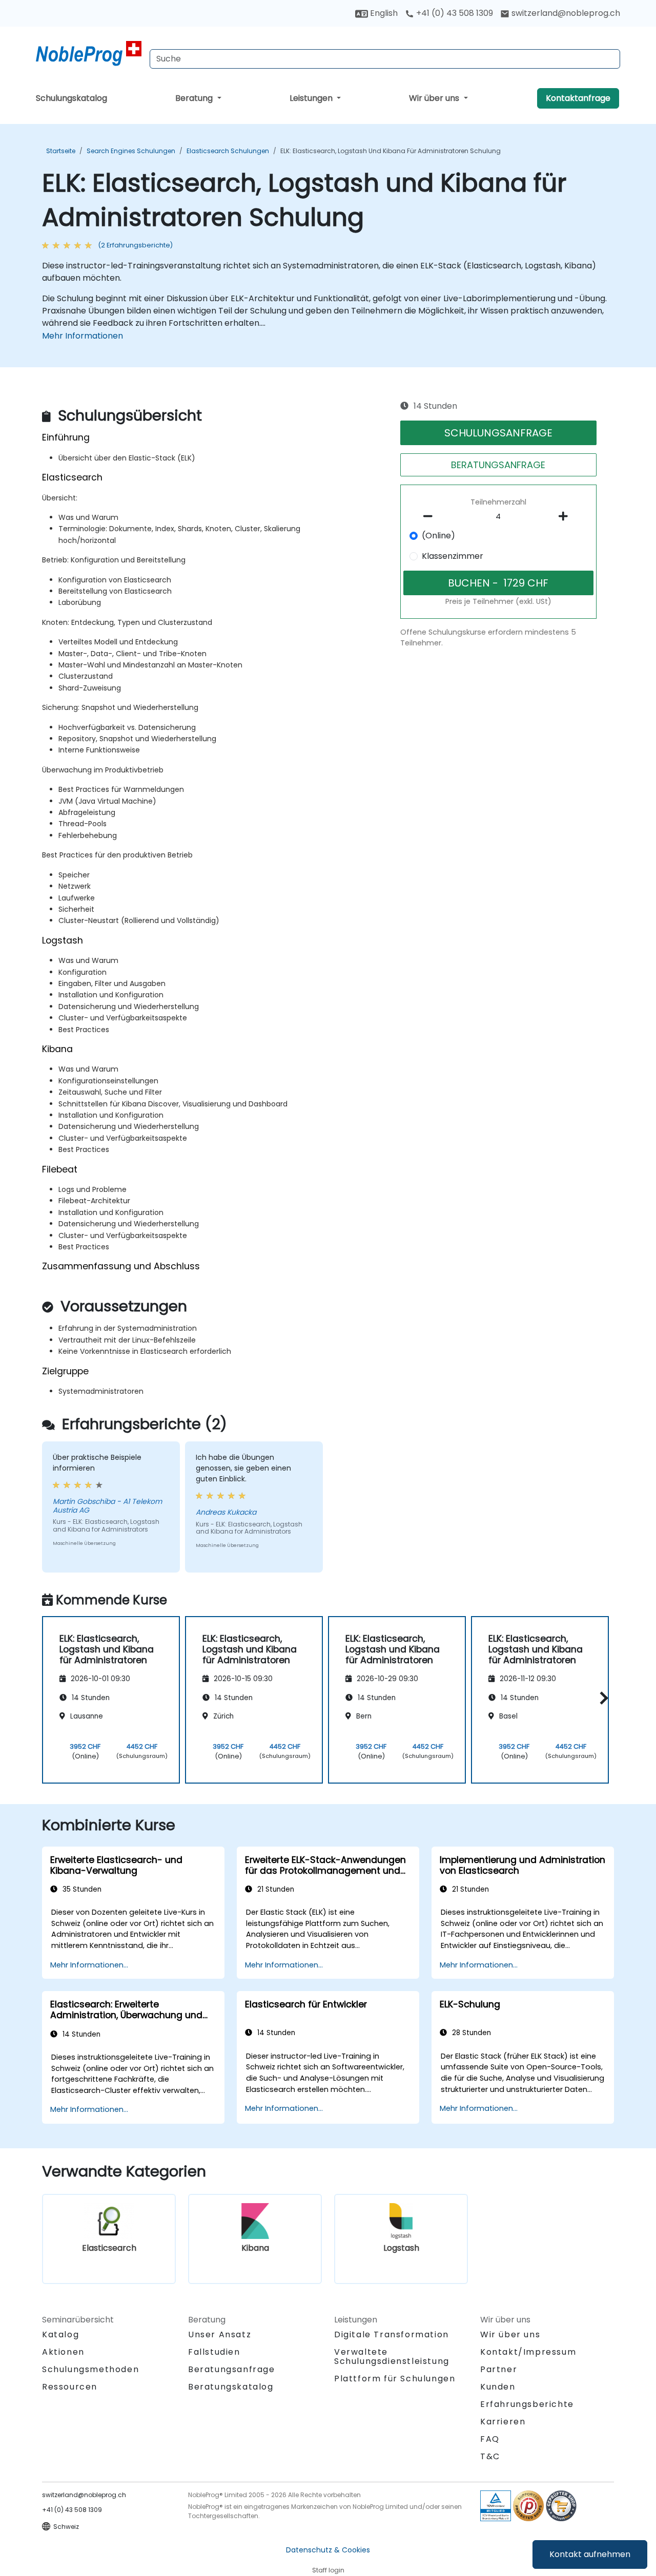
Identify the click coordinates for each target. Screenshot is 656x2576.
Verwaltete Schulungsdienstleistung (392, 2357)
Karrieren (503, 2422)
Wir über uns (435, 98)
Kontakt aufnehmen (590, 2554)
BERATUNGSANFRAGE (498, 465)
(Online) (438, 536)
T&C (490, 2456)
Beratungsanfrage (232, 2370)
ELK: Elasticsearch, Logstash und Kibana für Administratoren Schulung (391, 151)
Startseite (61, 151)
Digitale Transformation (392, 2334)
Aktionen (63, 2352)
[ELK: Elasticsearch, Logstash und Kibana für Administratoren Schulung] (89, 54)
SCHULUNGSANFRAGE (498, 433)
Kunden (498, 2387)
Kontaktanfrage (578, 98)
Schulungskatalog (71, 98)
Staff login (328, 2570)
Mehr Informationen (83, 336)
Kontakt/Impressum (528, 2352)
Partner (499, 2369)
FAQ (490, 2439)
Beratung (195, 98)
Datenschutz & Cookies (328, 2550)
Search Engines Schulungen (131, 151)
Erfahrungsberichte (527, 2404)
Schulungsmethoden (90, 2369)
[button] (601, 1698)
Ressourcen (70, 2387)
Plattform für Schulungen (395, 2379)
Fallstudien (214, 2352)
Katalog (60, 2334)
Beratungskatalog (231, 2387)
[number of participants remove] (431, 516)
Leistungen (312, 98)
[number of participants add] (566, 516)
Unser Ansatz (220, 2334)
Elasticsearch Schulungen (228, 151)
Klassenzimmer (453, 556)
